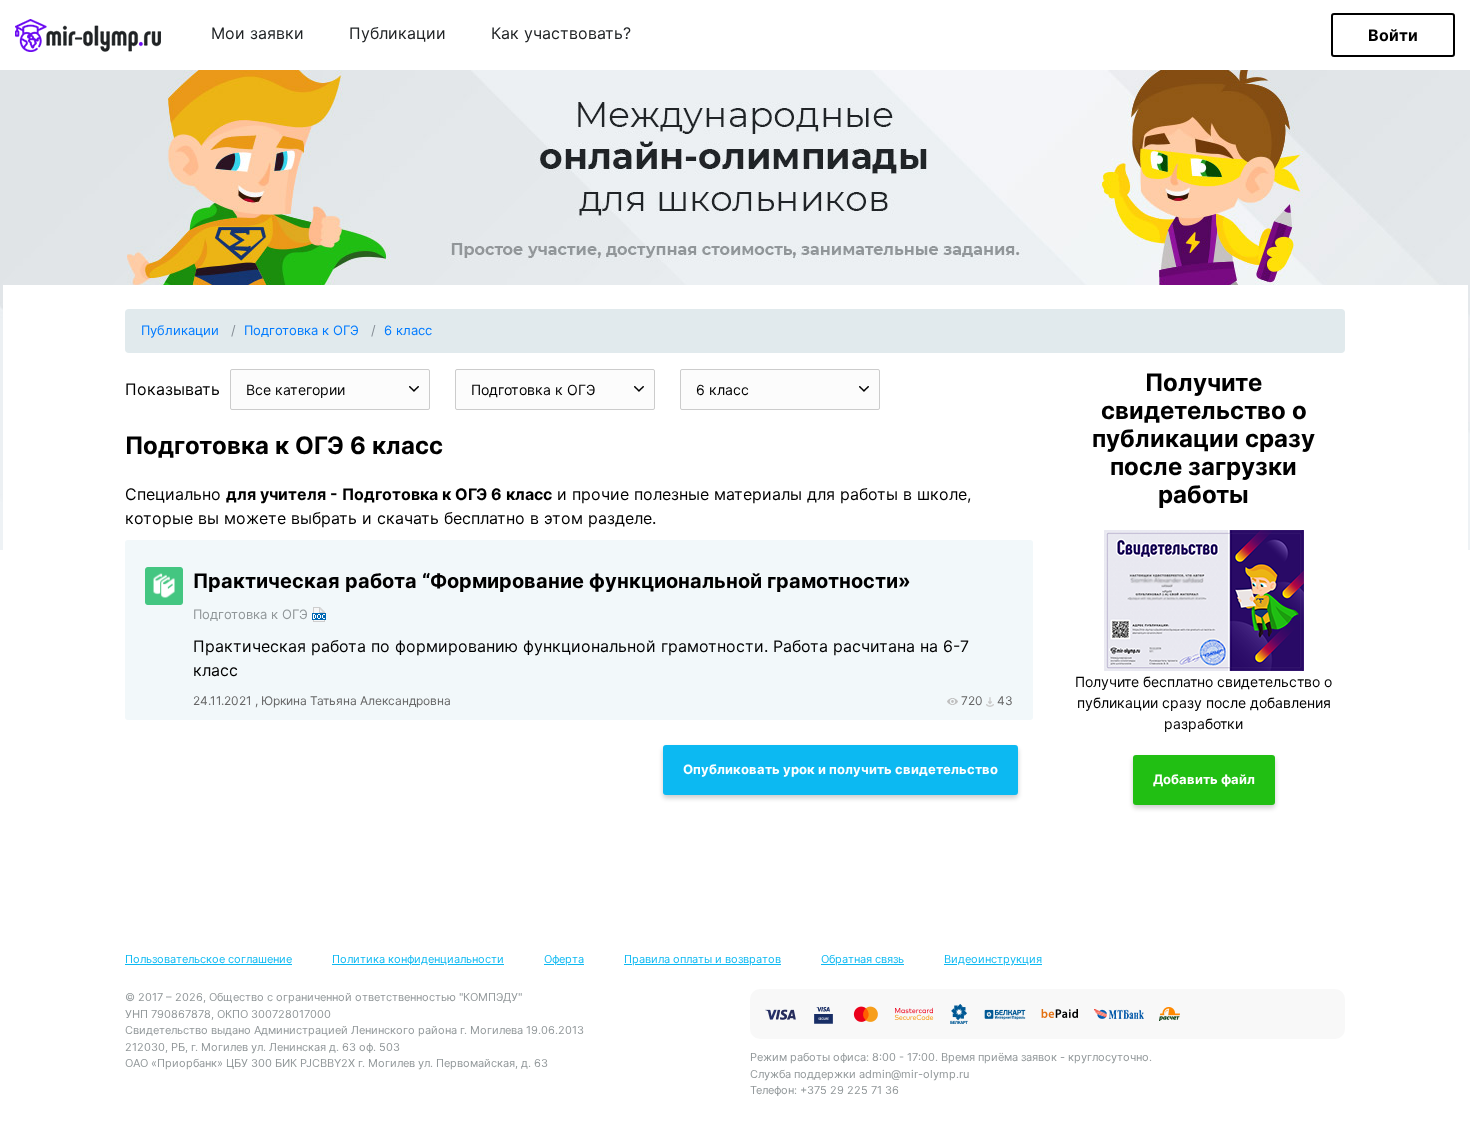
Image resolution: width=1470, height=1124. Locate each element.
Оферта (564, 959)
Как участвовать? (561, 34)
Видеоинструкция (993, 959)
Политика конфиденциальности (418, 959)
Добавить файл (1204, 779)
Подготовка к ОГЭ (301, 330)
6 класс (408, 330)
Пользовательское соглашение (208, 959)
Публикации (397, 34)
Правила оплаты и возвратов (702, 959)
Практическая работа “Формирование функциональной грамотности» (552, 581)
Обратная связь (862, 959)
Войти (1393, 35)
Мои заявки (257, 34)
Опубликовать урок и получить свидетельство (840, 769)
